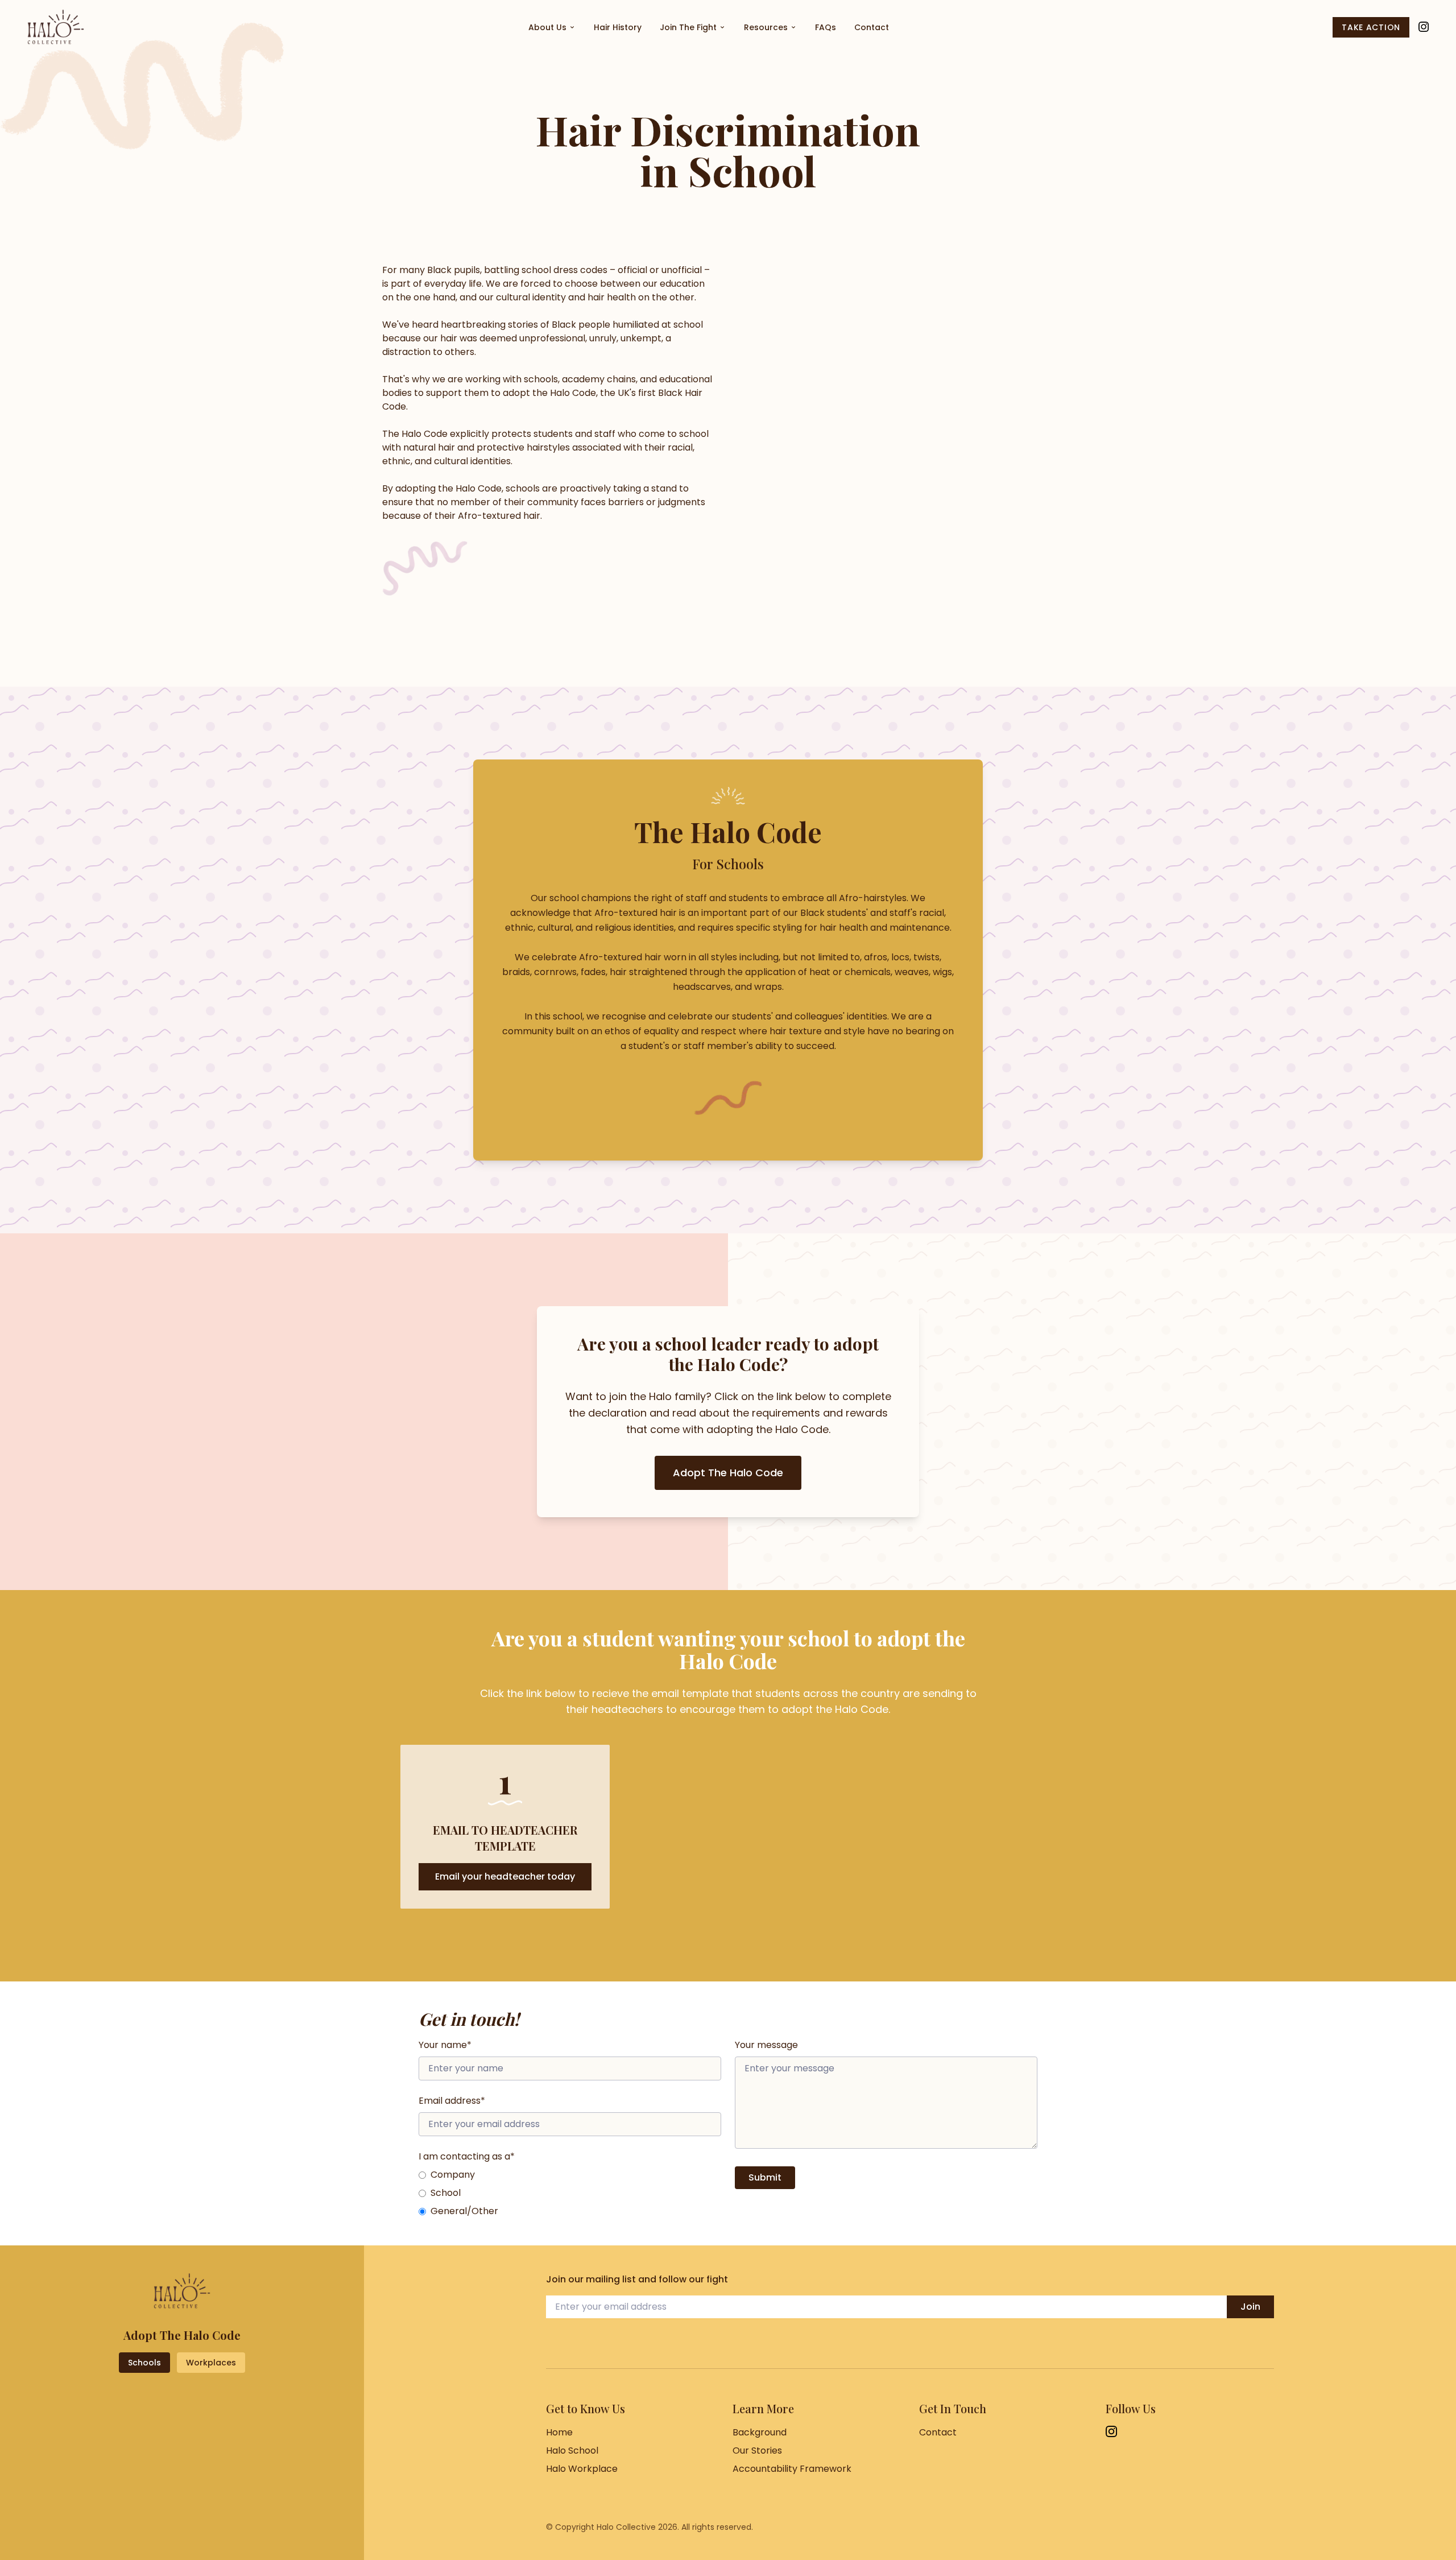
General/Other (464, 2211)
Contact (872, 27)
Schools (144, 2363)
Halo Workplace (582, 2469)
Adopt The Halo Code (728, 1473)
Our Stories (757, 2450)
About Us (547, 27)
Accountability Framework (792, 2469)
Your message (766, 2045)
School (446, 2193)
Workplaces (211, 2363)
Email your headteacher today (505, 1876)
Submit (765, 2177)
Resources (766, 27)
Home (559, 2432)
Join (1250, 2307)
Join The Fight (688, 27)
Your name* (445, 2045)
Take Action (1371, 27)
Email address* (452, 2101)
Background (760, 2432)
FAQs (826, 27)
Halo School (572, 2450)
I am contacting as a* (467, 2156)
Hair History (618, 27)
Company (453, 2175)
